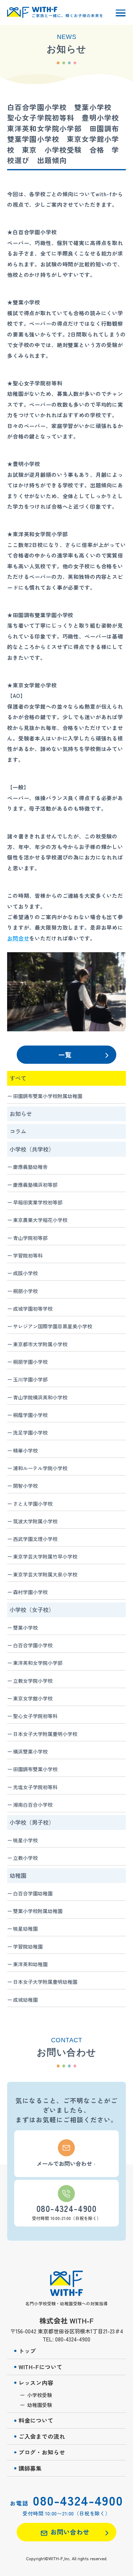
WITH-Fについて (41, 2367)
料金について (36, 2420)
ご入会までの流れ (42, 2436)
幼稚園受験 (40, 2405)
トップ (27, 2351)
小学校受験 (40, 2395)
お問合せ (18, 938)
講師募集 (30, 2468)
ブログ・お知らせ (42, 2452)
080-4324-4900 (78, 2500)
